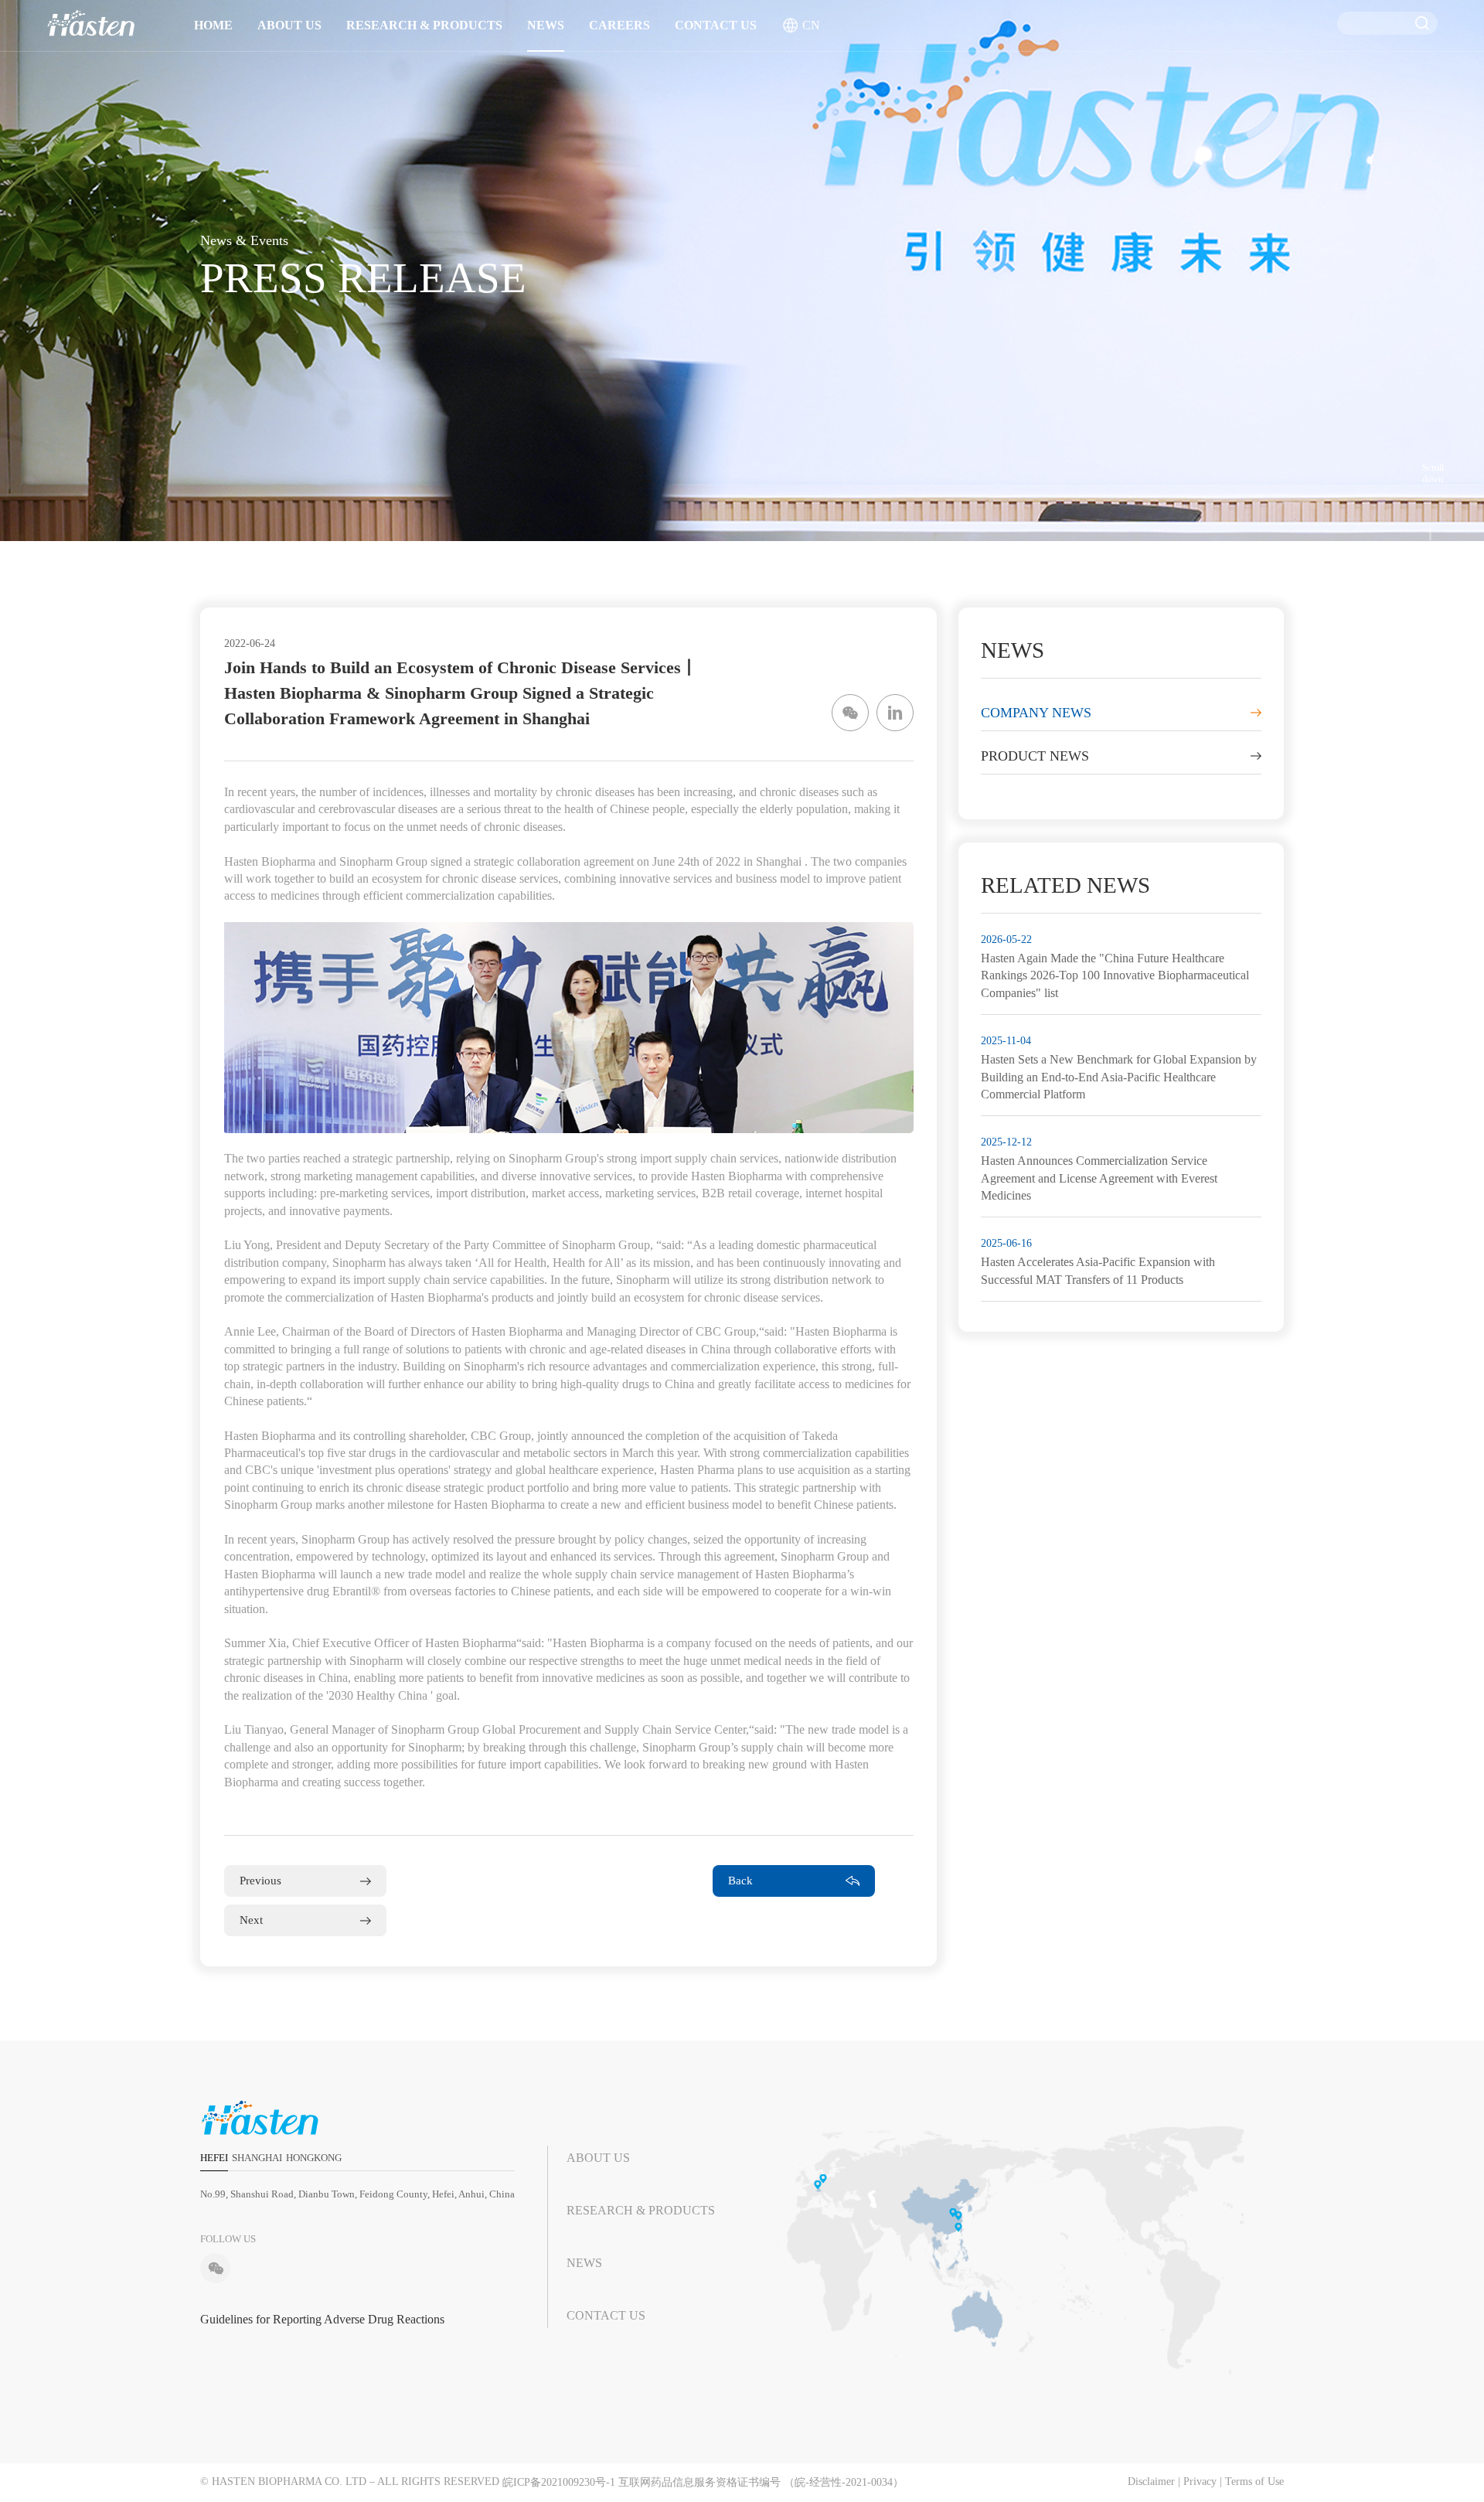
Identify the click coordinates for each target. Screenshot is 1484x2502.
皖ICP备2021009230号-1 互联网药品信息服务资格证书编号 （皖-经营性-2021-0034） (703, 2482)
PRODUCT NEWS (1035, 756)
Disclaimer (1151, 2482)
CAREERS (619, 25)
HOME (213, 25)
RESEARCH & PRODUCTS (424, 25)
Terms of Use (1254, 2482)
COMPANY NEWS (1036, 713)
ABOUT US (289, 25)
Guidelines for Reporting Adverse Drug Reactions (322, 2319)
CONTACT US (716, 25)
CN (811, 25)
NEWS (546, 25)
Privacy (1200, 2482)
